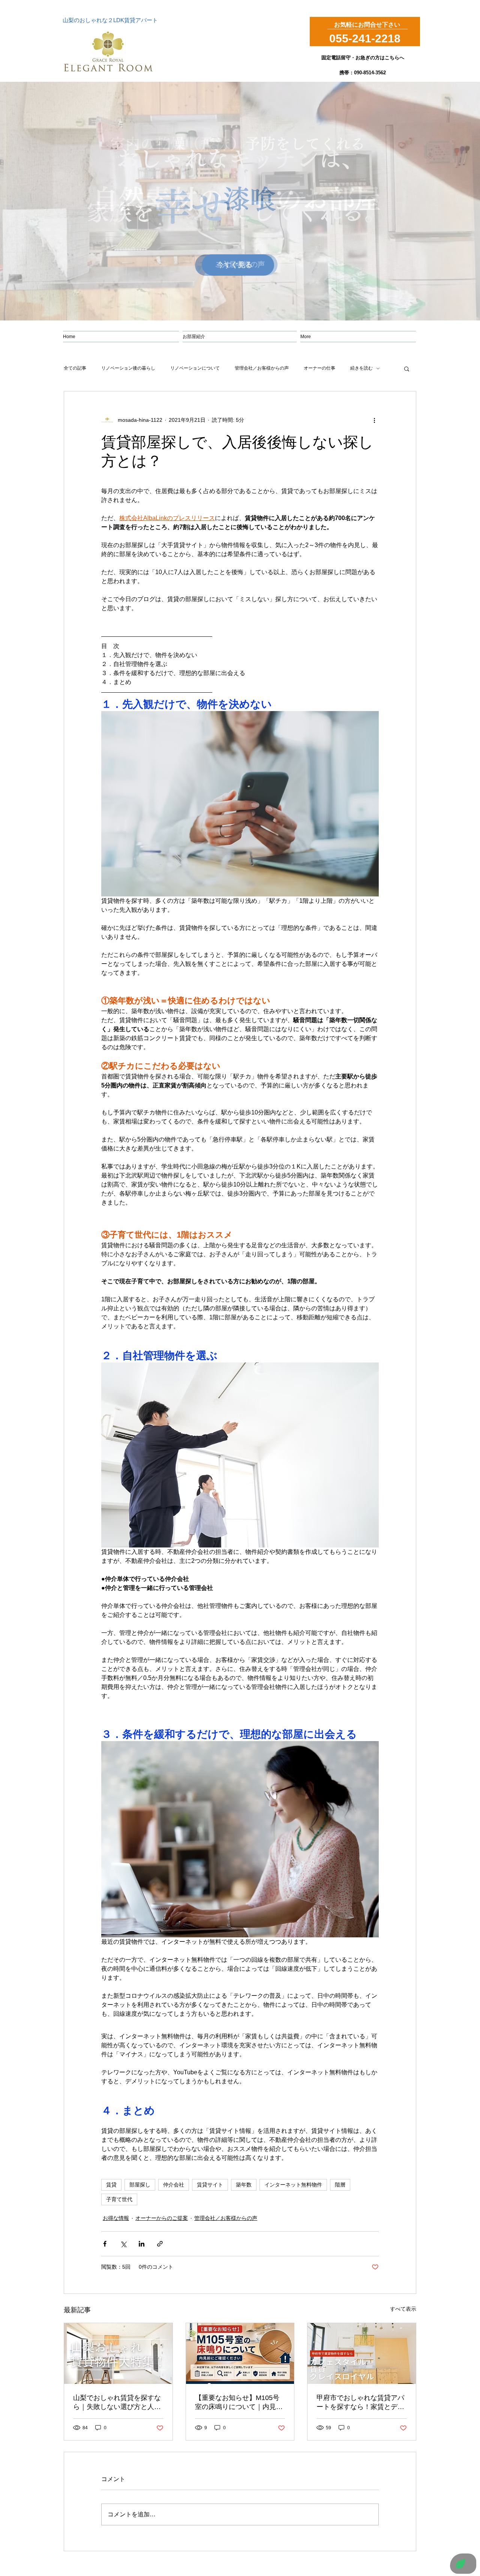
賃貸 (111, 2185)
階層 (340, 2185)
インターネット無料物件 (293, 2185)
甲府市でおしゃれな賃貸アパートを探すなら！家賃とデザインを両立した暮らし (360, 2403)
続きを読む (361, 368)
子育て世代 (119, 2199)
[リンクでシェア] (160, 2244)
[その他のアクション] (374, 420)
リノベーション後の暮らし (128, 368)
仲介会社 (174, 2185)
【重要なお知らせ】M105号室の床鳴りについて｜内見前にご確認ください (239, 2403)
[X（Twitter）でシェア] (123, 2244)
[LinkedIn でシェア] (142, 2244)
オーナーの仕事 (319, 368)
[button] (407, 368)
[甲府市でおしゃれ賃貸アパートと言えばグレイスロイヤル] (362, 2353)
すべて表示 (403, 2309)
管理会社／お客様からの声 (262, 368)
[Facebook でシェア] (105, 2244)
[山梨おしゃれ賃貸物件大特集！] (118, 2353)
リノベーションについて (195, 368)
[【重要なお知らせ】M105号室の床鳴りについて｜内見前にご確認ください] (240, 2353)
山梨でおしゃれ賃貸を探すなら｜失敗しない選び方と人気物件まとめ (117, 2403)
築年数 (244, 2185)
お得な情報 (116, 2218)
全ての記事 (75, 368)
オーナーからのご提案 (162, 2218)
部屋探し (140, 2185)
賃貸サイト (210, 2185)
